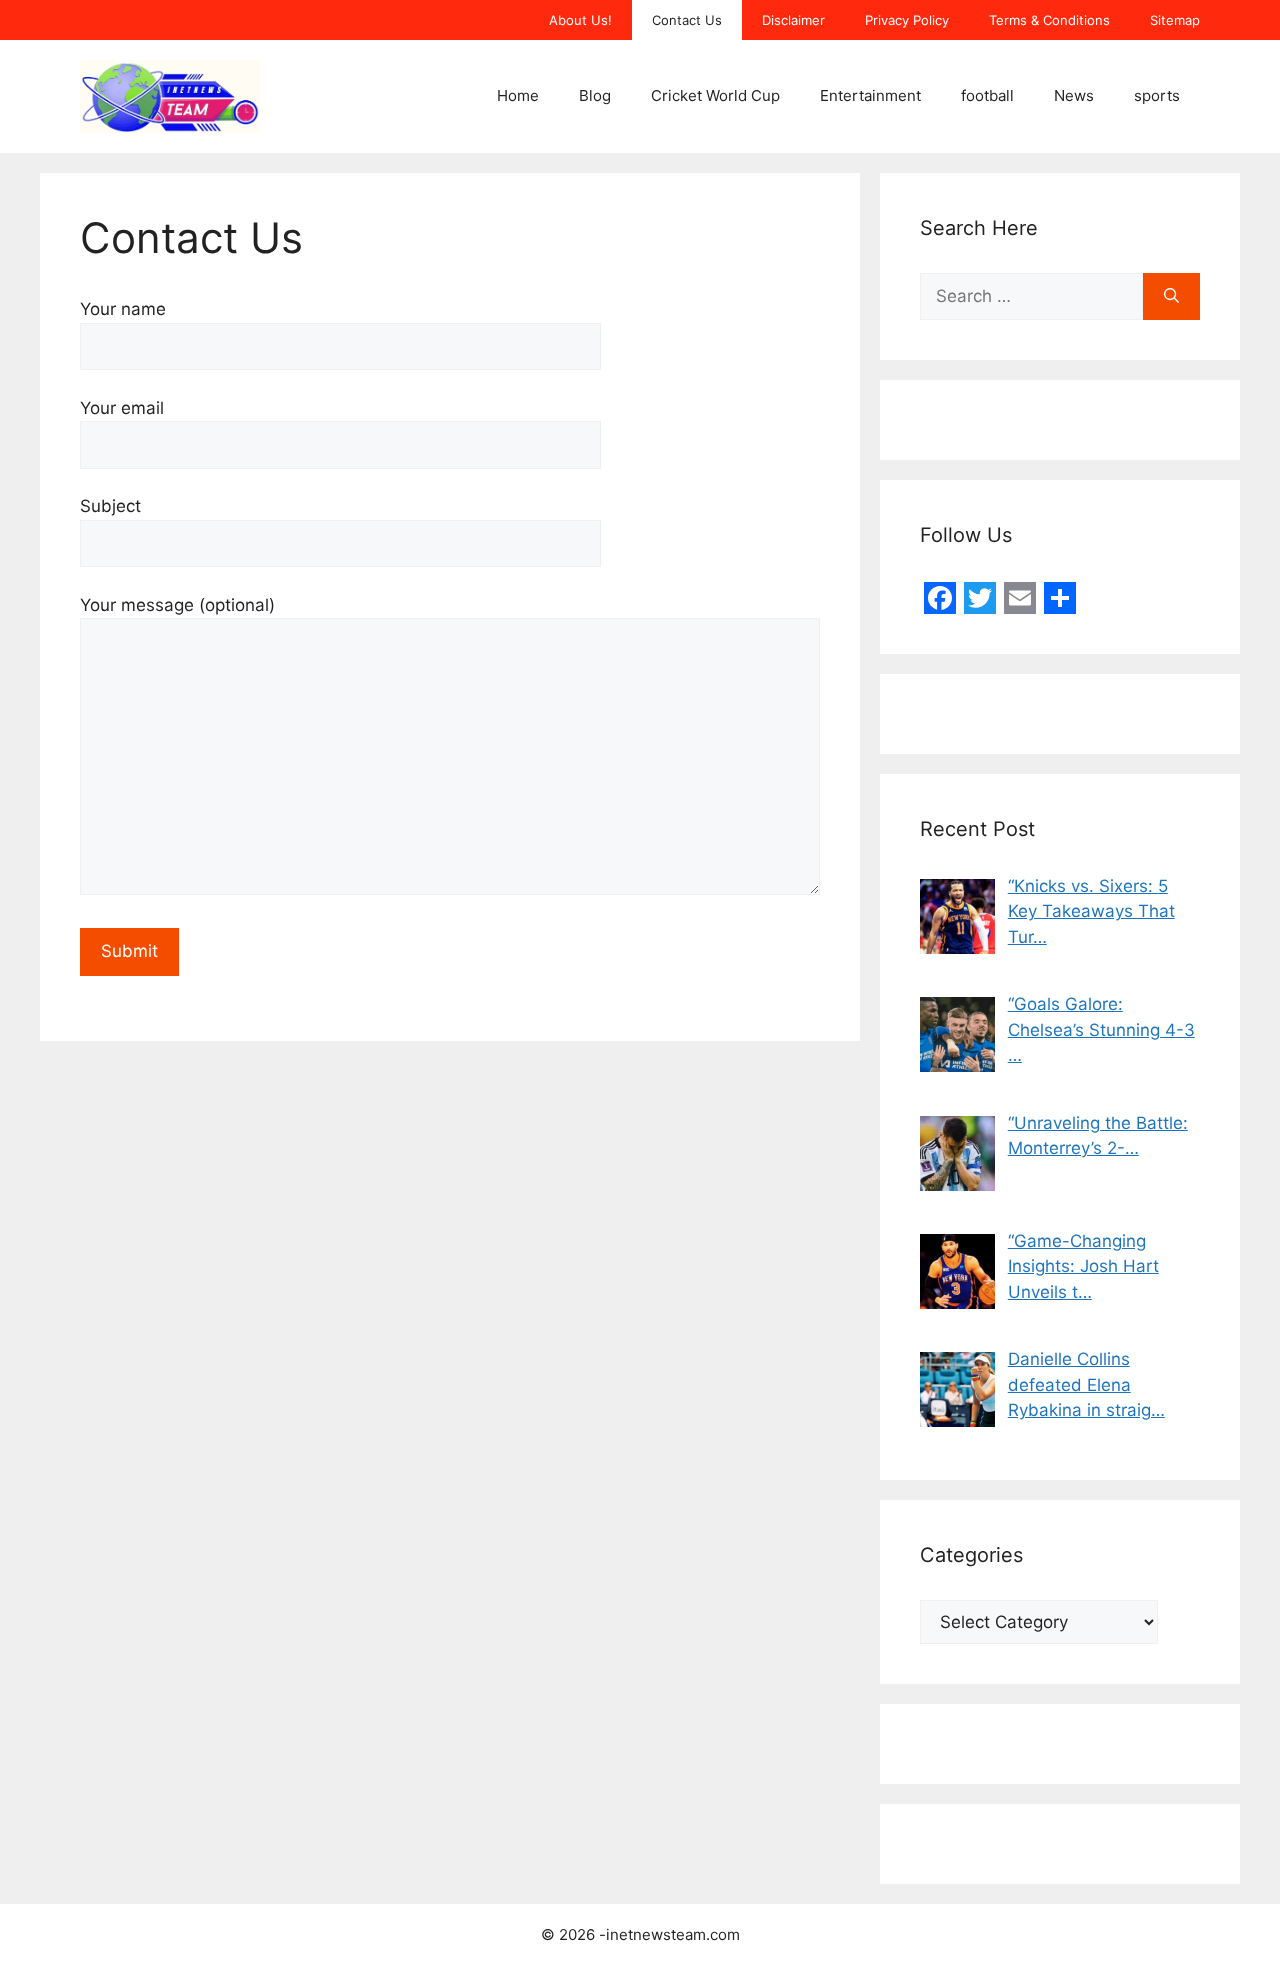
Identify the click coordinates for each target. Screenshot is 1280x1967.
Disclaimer (793, 20)
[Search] (1171, 297)
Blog (595, 95)
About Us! (580, 20)
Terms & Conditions (1049, 20)
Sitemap (1175, 20)
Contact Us (687, 20)
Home (518, 95)
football (987, 95)
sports (1157, 95)
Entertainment (870, 95)
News (1074, 95)
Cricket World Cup (715, 95)
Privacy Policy (907, 20)
